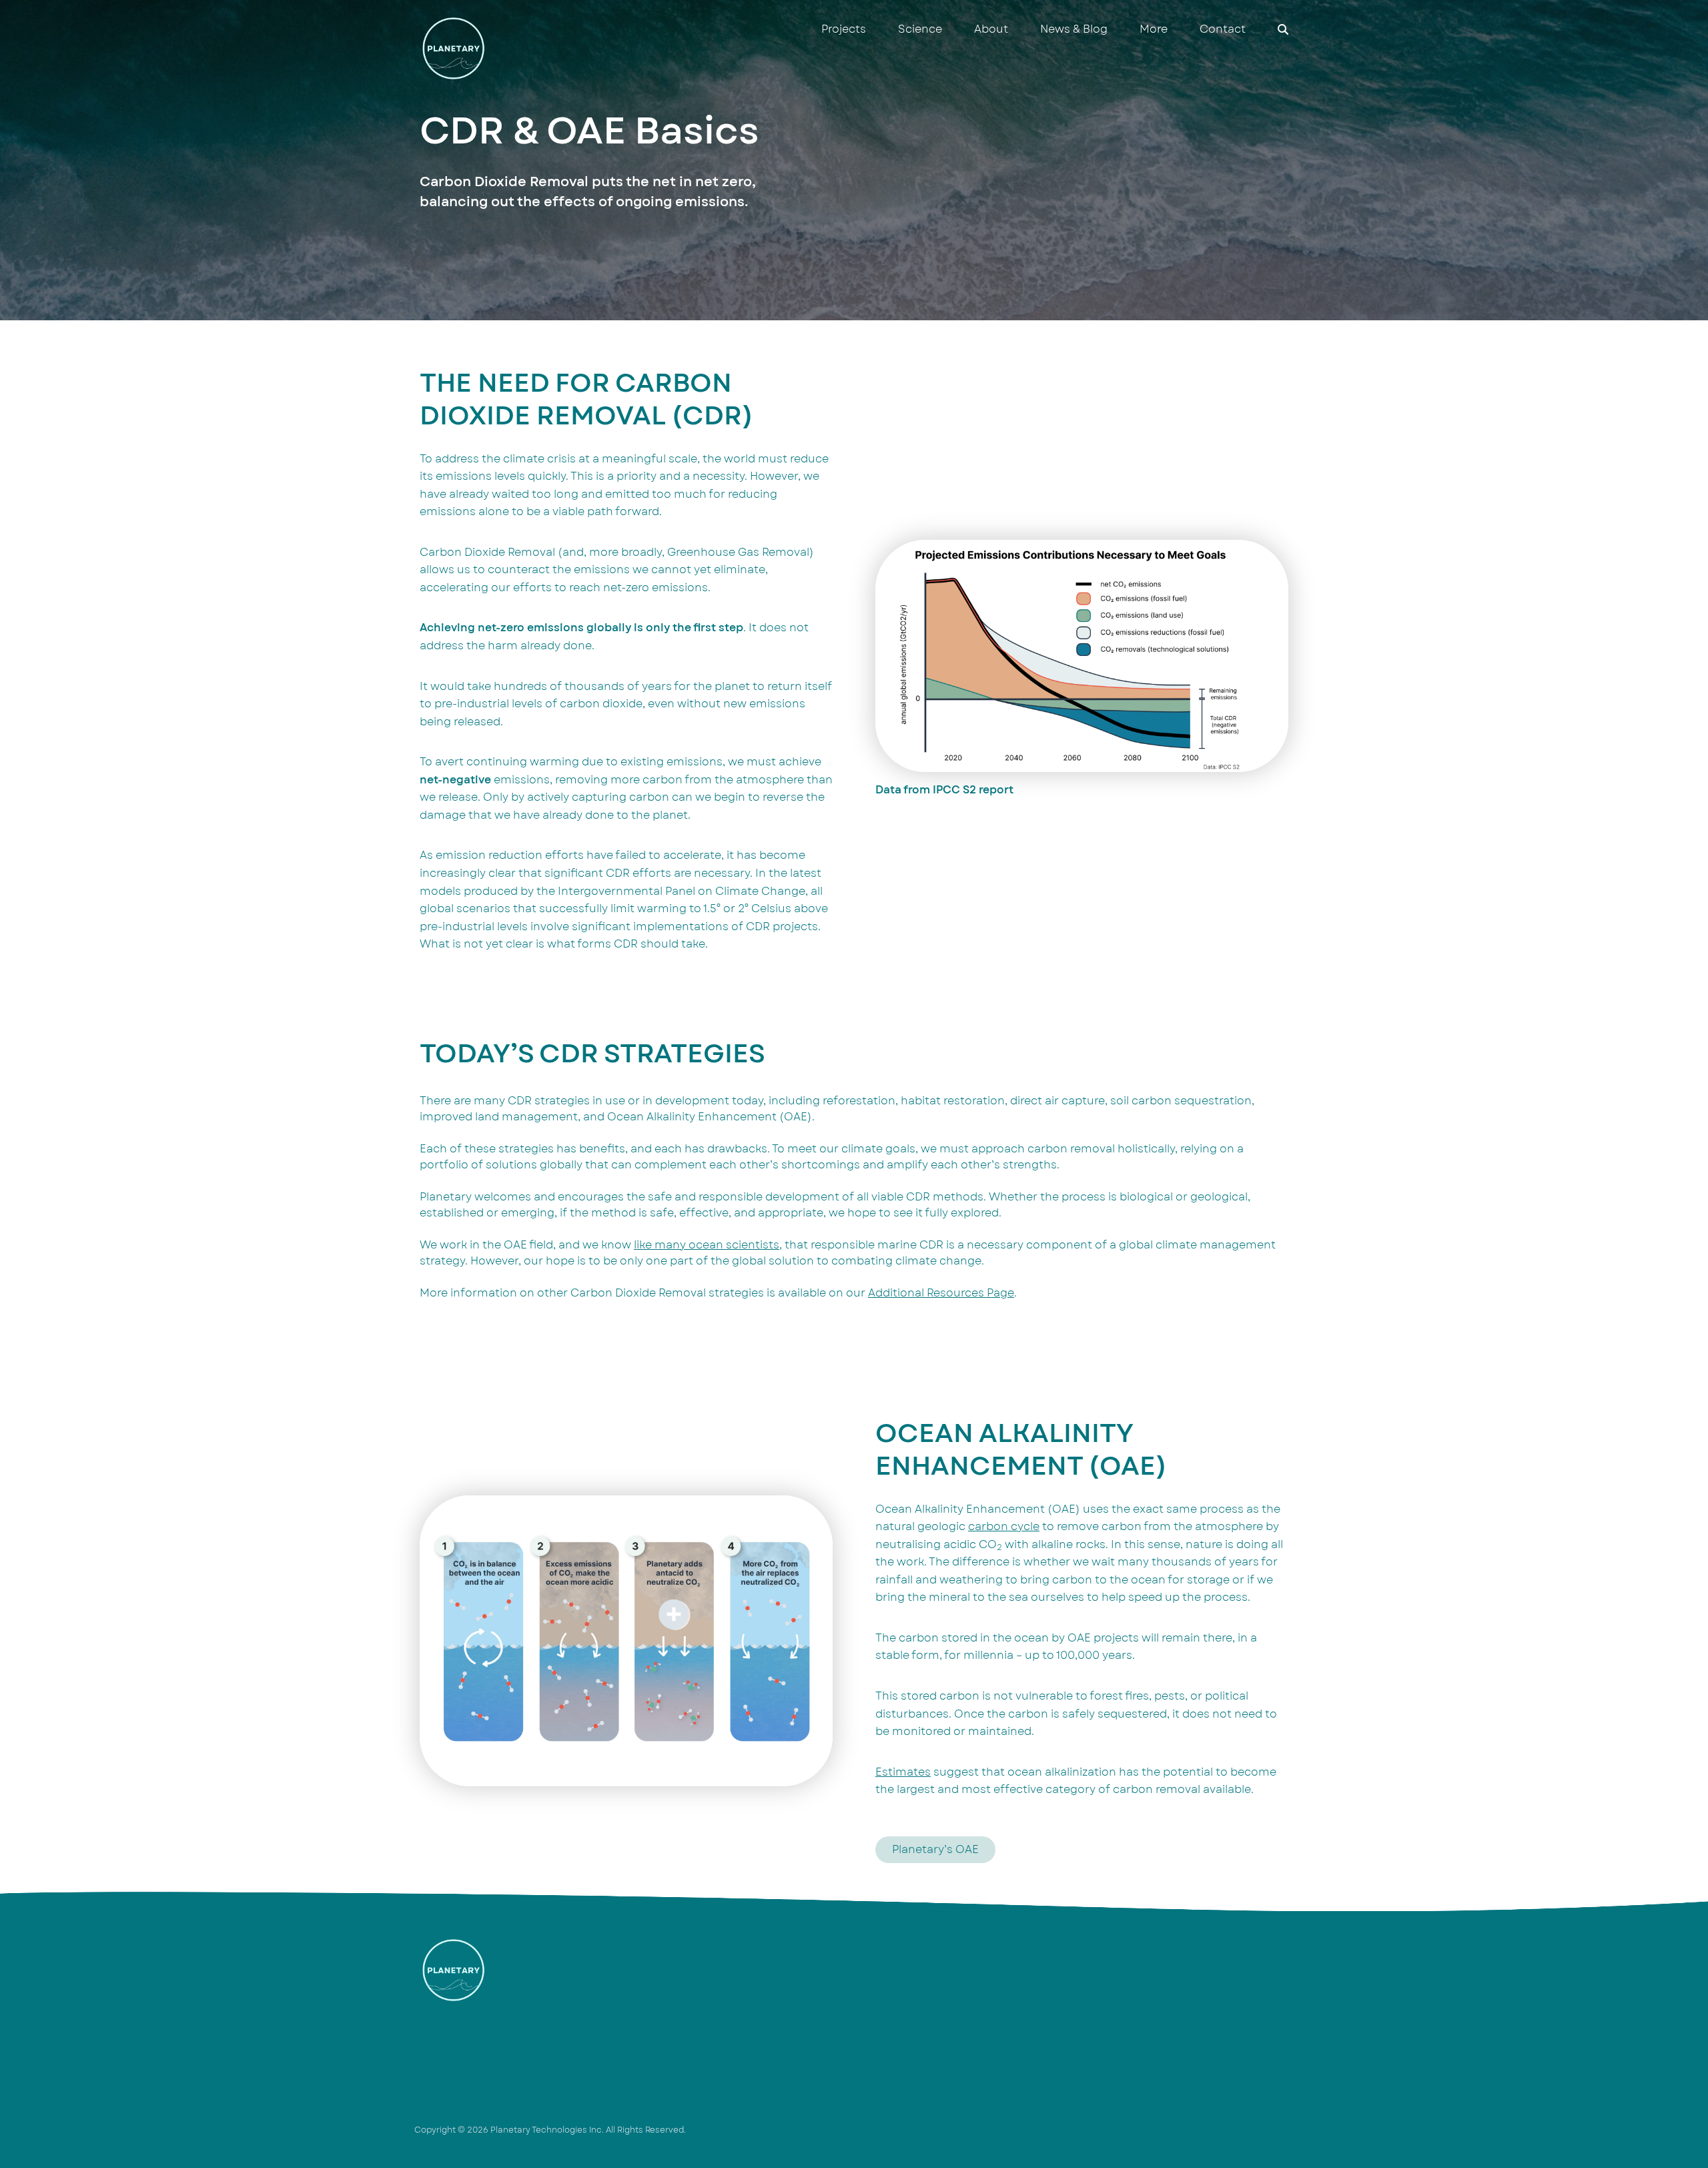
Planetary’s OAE (935, 1850)
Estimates (903, 1772)
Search (1283, 29)
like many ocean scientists (707, 1245)
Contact (1223, 29)
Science (920, 29)
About (991, 29)
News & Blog (1074, 29)
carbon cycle (1004, 1527)
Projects (844, 29)
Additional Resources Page (941, 1293)
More (1154, 29)
